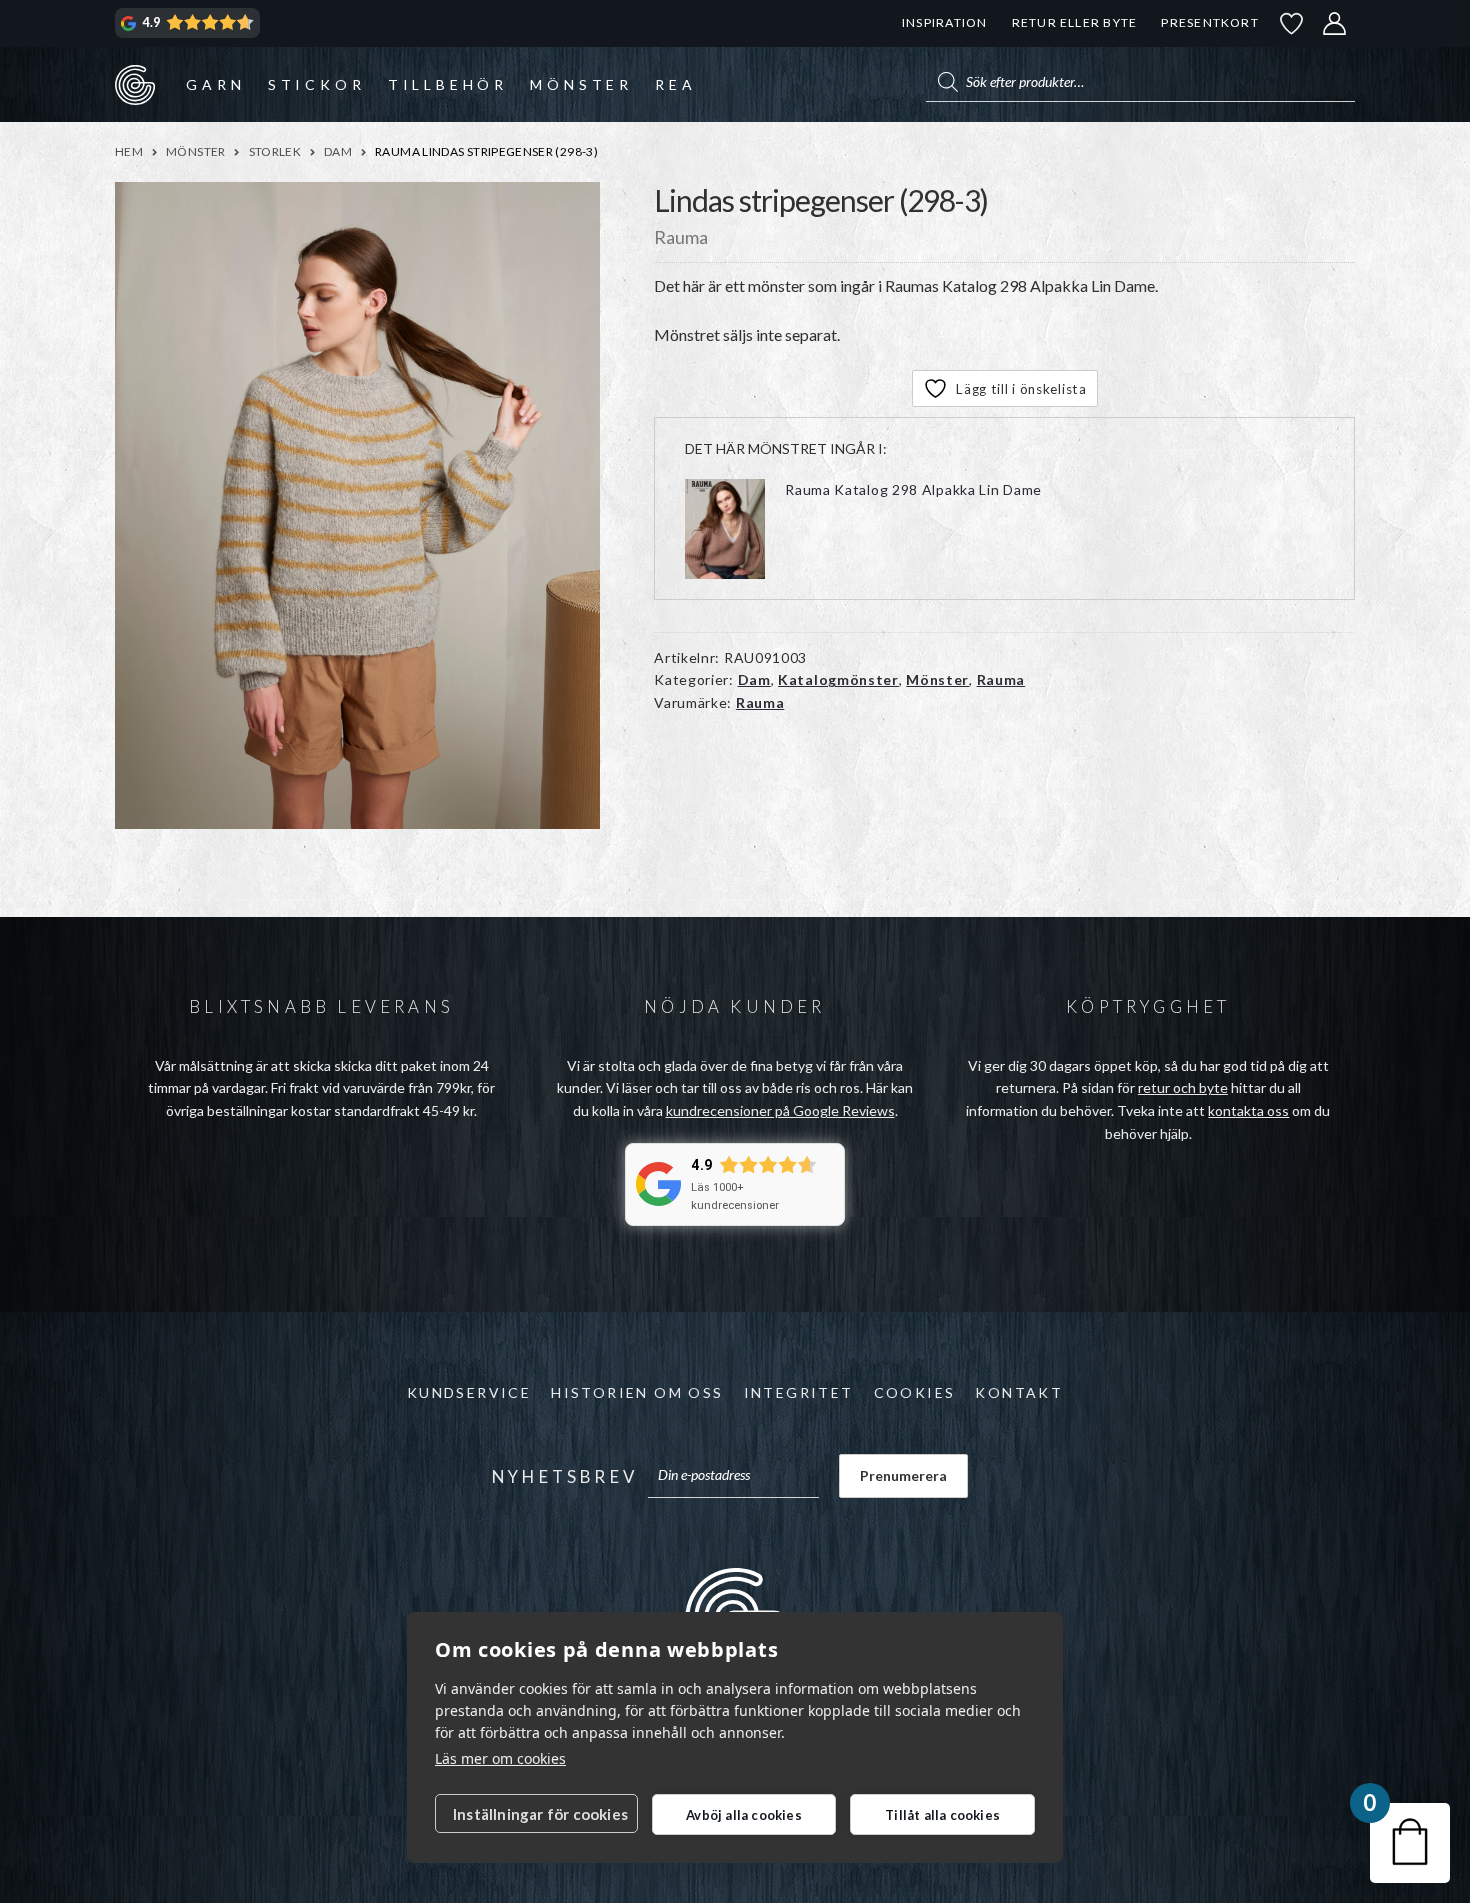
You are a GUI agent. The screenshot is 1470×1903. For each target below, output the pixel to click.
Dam (338, 151)
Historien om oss (637, 1392)
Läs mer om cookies (500, 1758)
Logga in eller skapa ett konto (1335, 23)
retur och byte (1183, 1087)
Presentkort (1209, 22)
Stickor (317, 84)
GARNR (135, 84)
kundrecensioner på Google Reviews (780, 1110)
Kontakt (1019, 1392)
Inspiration (944, 22)
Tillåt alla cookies (942, 1815)
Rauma (1001, 679)
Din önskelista (1292, 23)
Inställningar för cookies (540, 1814)
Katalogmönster (838, 679)
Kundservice (469, 1392)
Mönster (581, 84)
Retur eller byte (1075, 22)
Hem (129, 151)
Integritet (799, 1392)
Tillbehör (448, 84)
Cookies (915, 1392)
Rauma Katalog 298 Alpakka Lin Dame (913, 489)
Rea (675, 84)
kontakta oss (1248, 1110)
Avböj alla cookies (744, 1815)
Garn (215, 84)
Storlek (275, 151)
